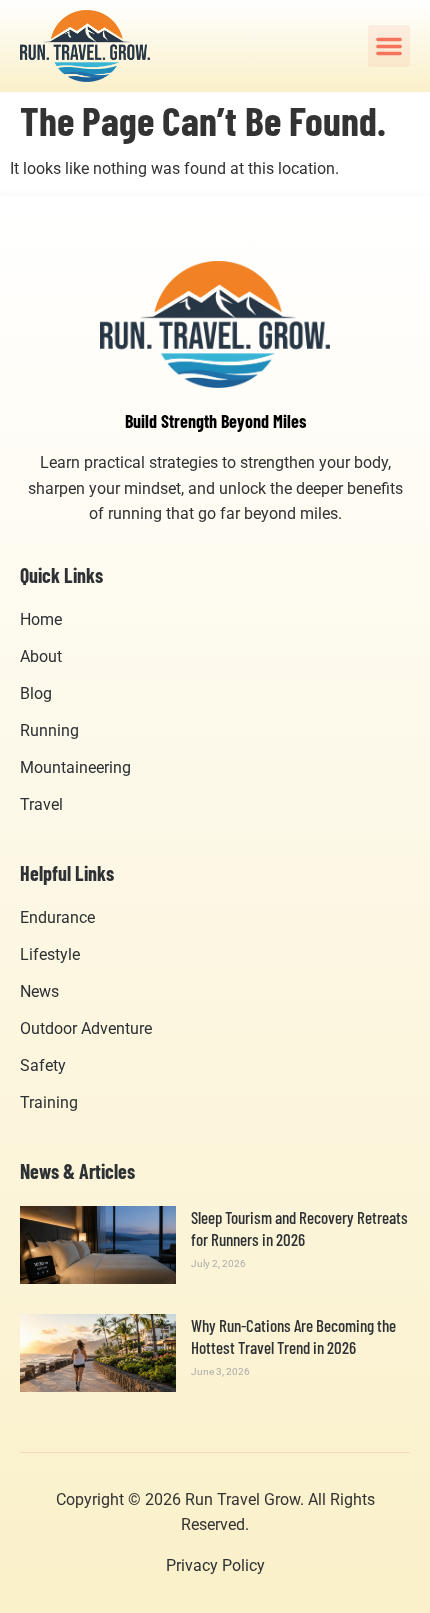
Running (49, 730)
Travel (41, 804)
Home (41, 619)
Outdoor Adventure (86, 1028)
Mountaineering (75, 767)
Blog (36, 693)
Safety (43, 1065)
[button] (389, 46)
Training (49, 1102)
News (39, 991)
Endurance (57, 917)
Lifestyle (50, 954)
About (41, 656)
